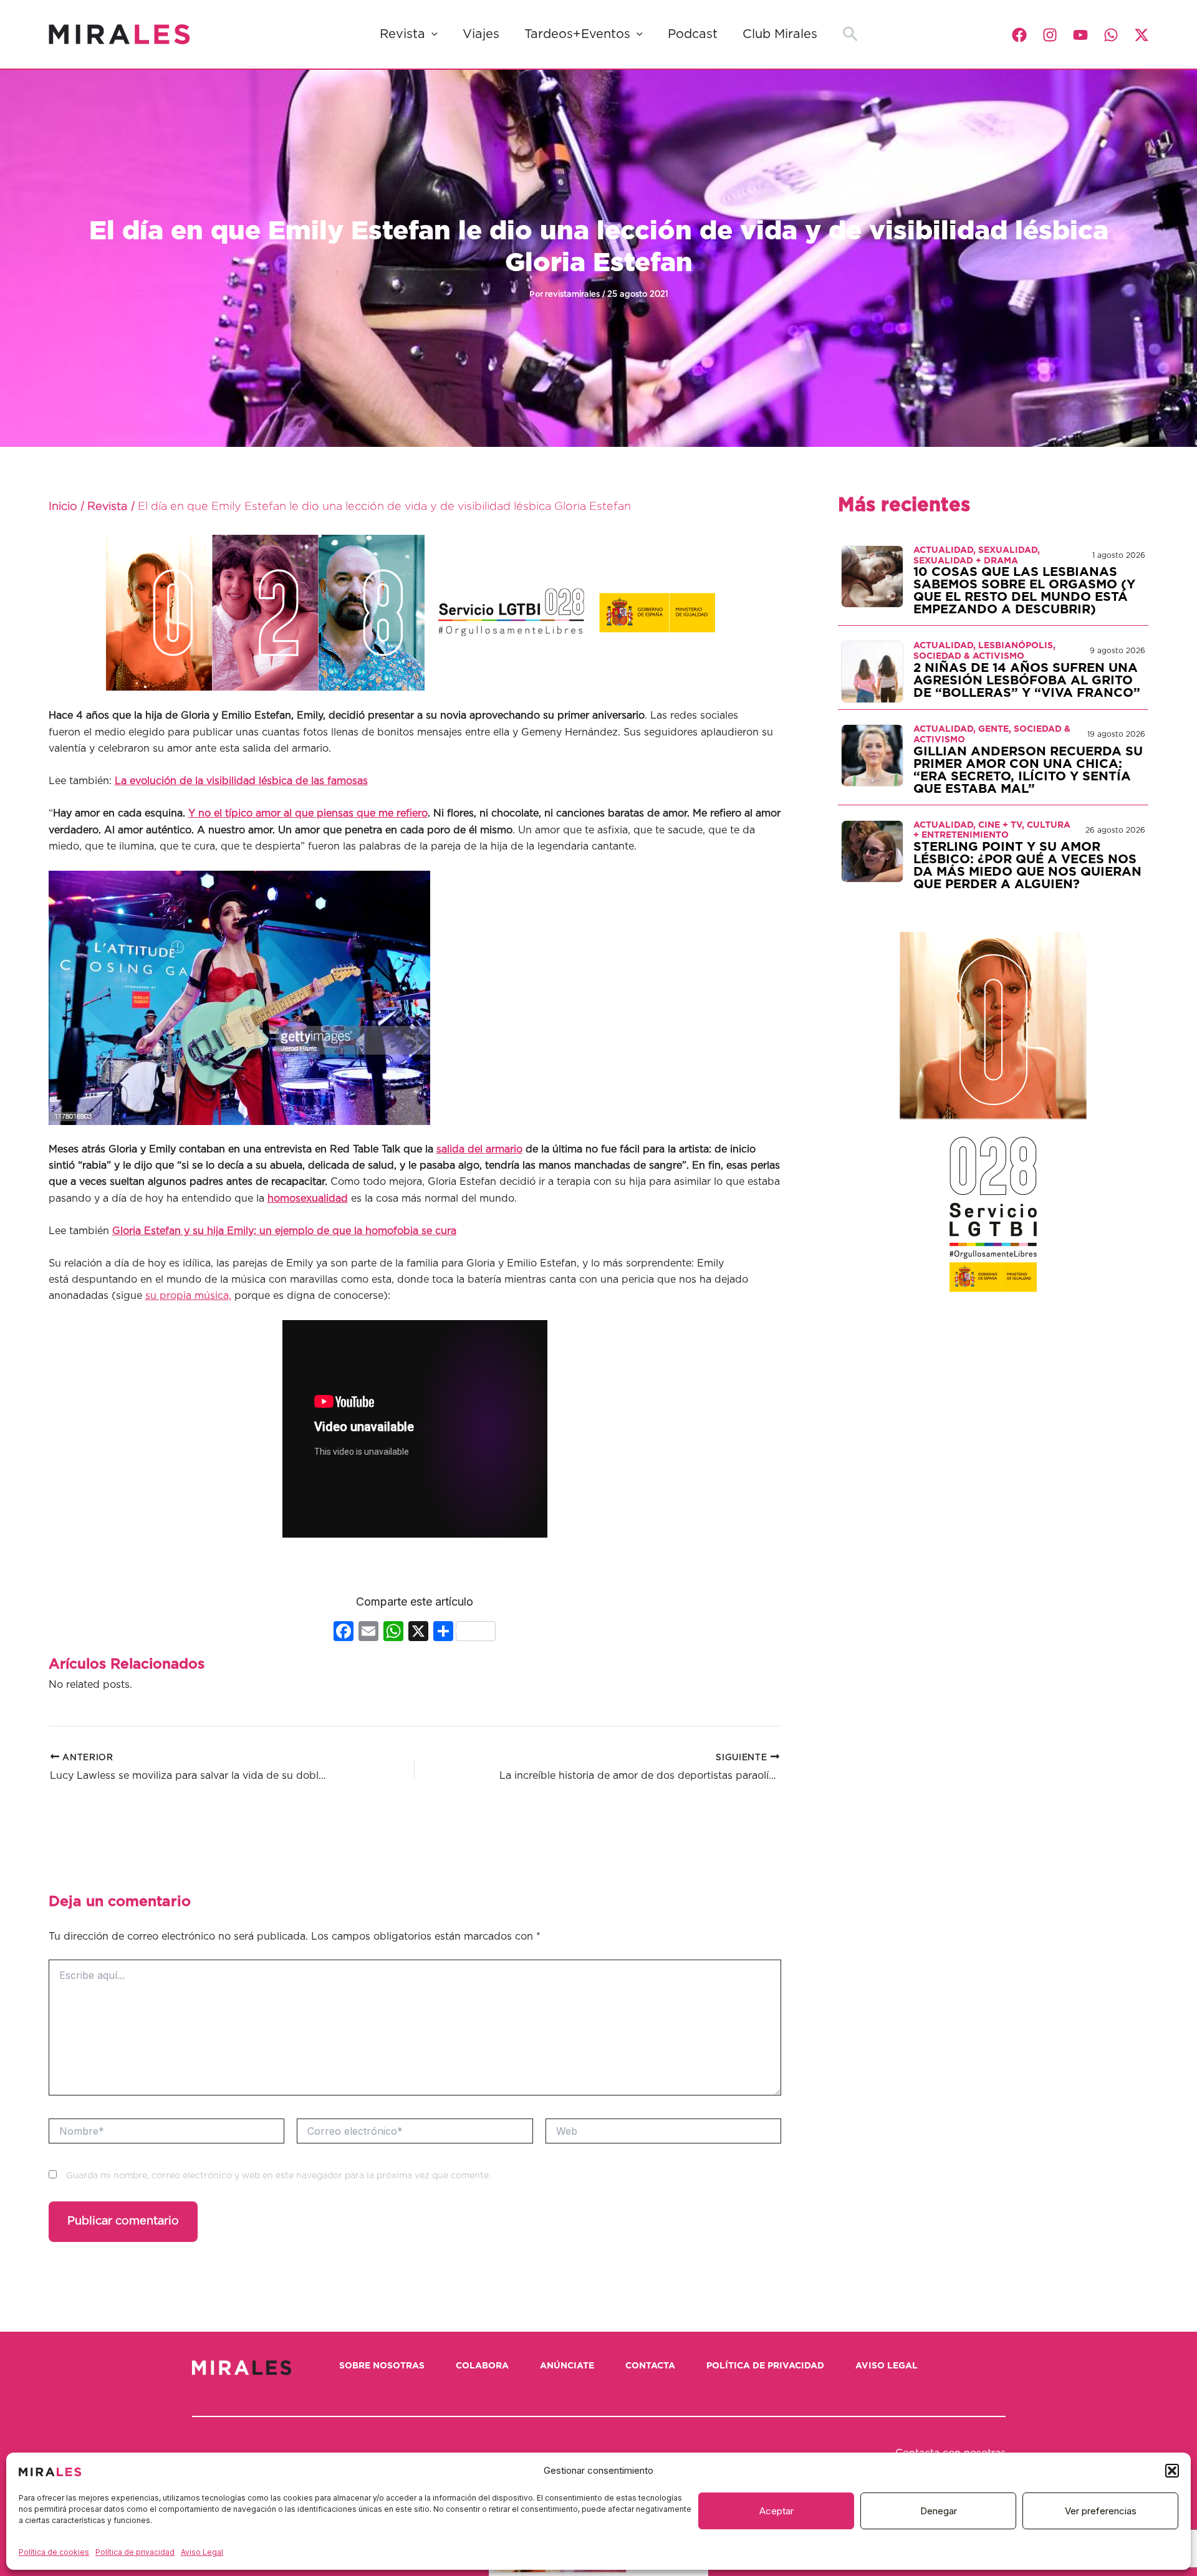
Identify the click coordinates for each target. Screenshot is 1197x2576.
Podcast (693, 34)
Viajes (481, 34)
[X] (418, 1633)
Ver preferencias (1101, 2511)
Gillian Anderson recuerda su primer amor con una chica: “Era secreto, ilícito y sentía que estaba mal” (1028, 770)
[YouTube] (1080, 35)
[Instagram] (1050, 35)
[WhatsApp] (1111, 35)
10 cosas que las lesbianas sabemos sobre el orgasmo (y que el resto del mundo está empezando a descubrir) (1024, 591)
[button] (1172, 2471)
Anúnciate (567, 2366)
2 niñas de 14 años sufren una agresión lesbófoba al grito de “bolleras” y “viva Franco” (1027, 681)
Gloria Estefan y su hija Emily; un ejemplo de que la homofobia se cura (284, 1231)
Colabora (482, 2366)
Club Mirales (780, 34)
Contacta (650, 2366)
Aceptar (776, 2511)
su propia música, (188, 1296)
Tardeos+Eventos (577, 34)
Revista (402, 34)
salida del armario (479, 1149)
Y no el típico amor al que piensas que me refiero (308, 813)
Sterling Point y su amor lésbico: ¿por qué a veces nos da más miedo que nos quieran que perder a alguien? (1027, 866)
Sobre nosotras (382, 2366)
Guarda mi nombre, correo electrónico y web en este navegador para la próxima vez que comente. (278, 2176)
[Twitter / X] (1142, 35)
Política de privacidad (135, 2552)
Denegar (939, 2511)
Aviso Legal (202, 2552)
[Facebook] (1019, 35)
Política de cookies (54, 2552)
